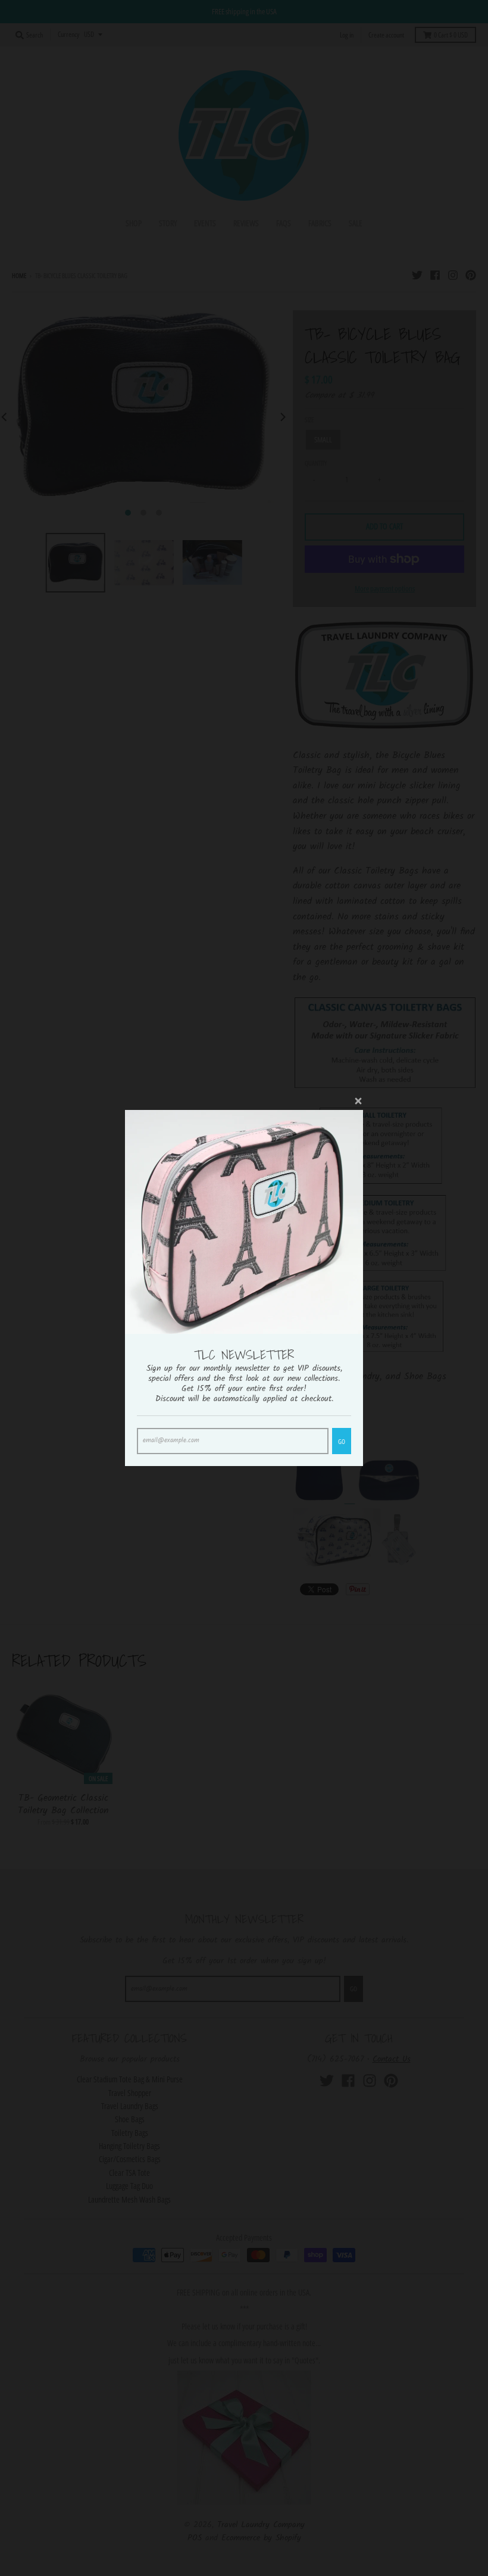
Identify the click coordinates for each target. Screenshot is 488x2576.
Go (342, 1441)
